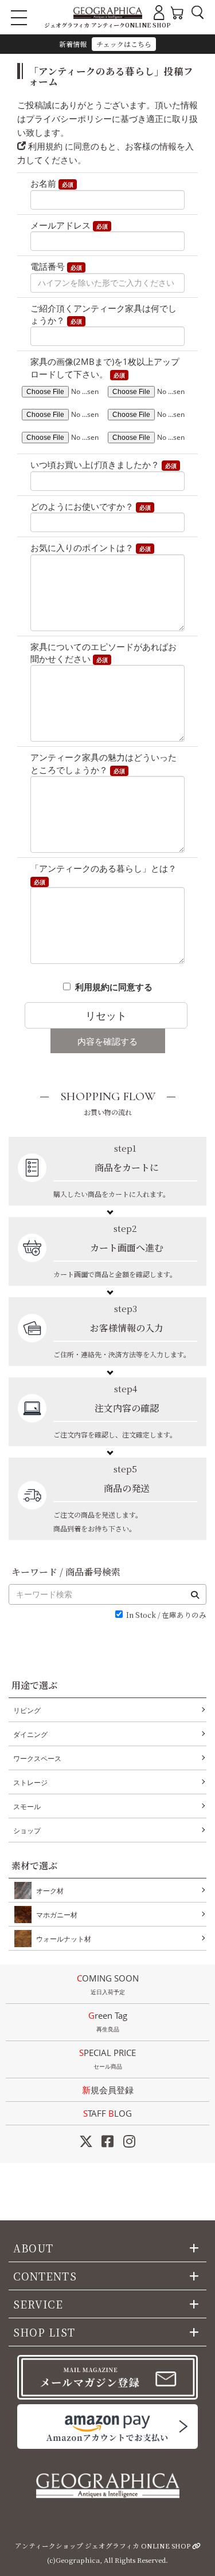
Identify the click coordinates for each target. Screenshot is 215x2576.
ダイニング (30, 1734)
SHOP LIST (44, 2332)
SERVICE (38, 2304)
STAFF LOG (107, 2113)
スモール (27, 1807)
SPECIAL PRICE (107, 2059)
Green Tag (108, 2021)
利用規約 (44, 146)
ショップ (27, 1831)
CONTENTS (45, 2276)
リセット (106, 1015)
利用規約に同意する (114, 987)
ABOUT (33, 2248)
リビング (27, 1710)
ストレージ (30, 1783)
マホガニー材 (57, 1915)
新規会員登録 (108, 2090)
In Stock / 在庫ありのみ (166, 1615)
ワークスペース (37, 1758)
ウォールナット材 (64, 1939)
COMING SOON (108, 1984)
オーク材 (50, 1891)
